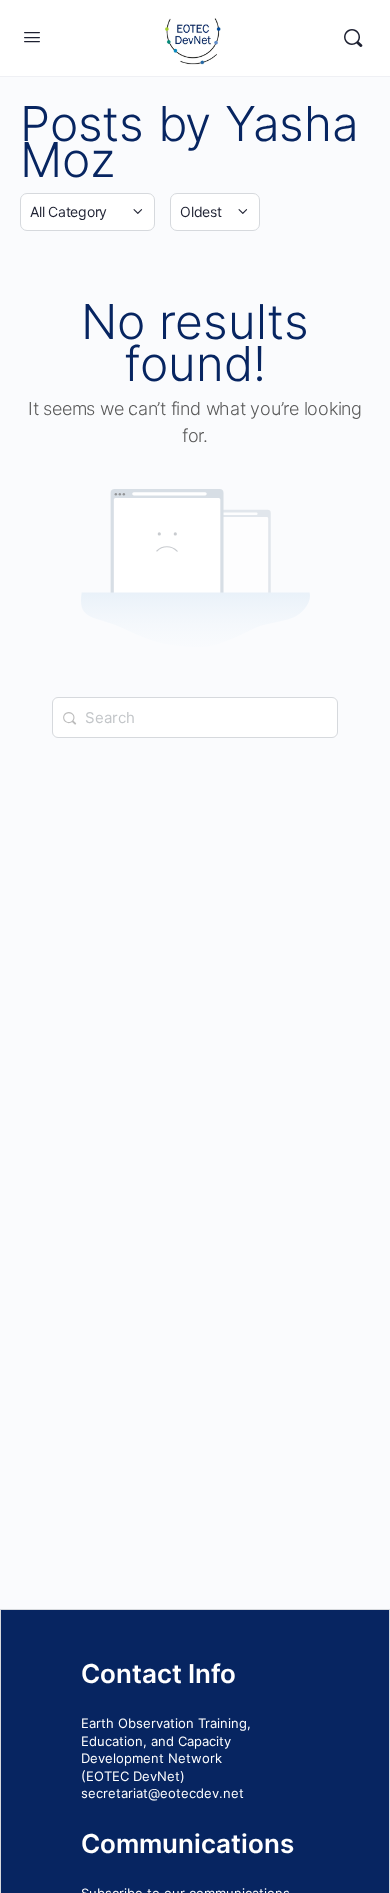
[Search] (353, 38)
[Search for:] (195, 717)
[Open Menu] (32, 36)
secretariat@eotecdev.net (162, 1793)
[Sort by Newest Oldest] (215, 212)
